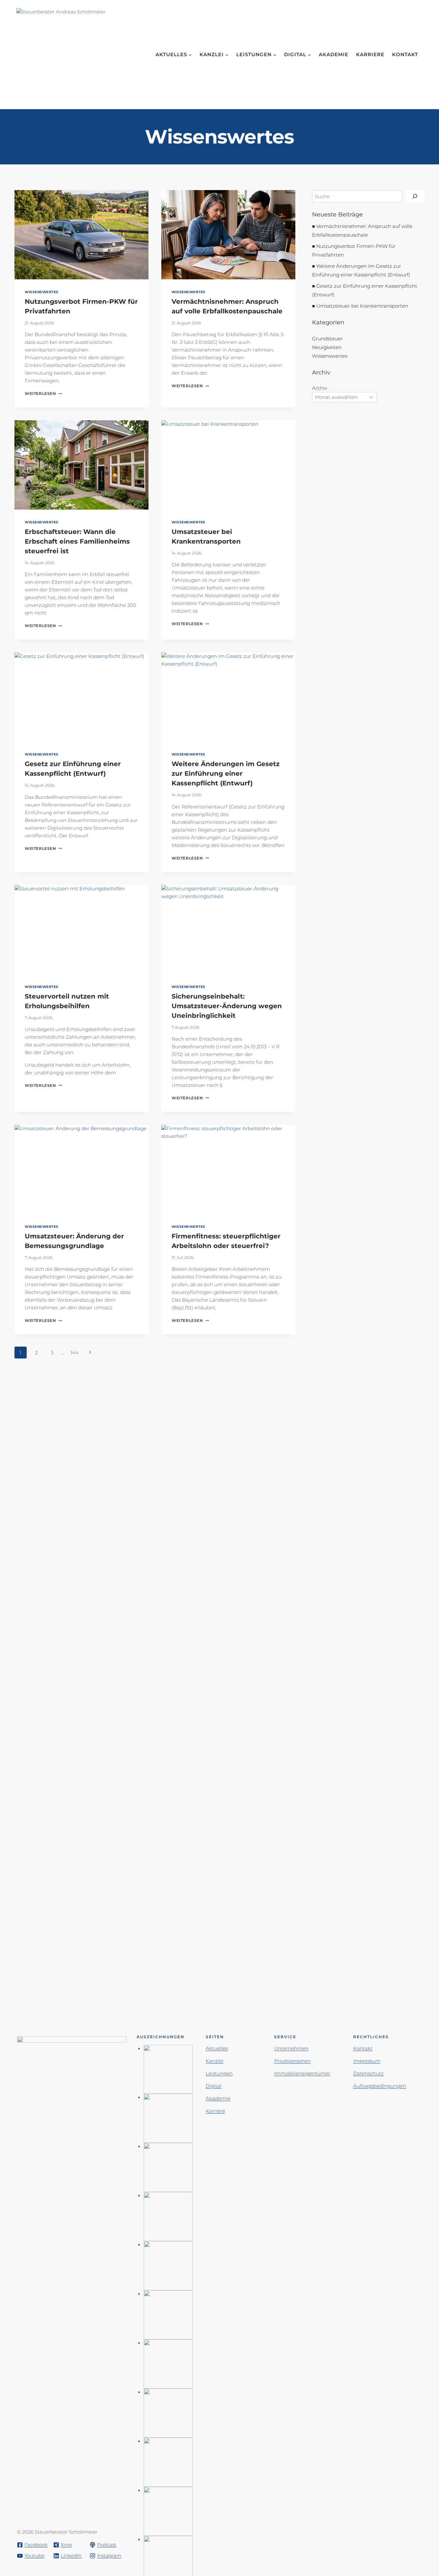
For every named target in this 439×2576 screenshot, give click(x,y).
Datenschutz (368, 2073)
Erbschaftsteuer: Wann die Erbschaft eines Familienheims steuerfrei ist (77, 541)
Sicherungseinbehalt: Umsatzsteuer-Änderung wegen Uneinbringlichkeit (227, 1006)
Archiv (320, 388)
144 (74, 1353)
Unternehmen (291, 2048)
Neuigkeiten (327, 347)
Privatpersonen (292, 2061)
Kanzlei (215, 2061)
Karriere (370, 54)
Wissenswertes (42, 292)
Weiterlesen (43, 393)
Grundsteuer (327, 339)
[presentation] (81, 235)
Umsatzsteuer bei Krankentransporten (362, 306)
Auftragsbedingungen (380, 2086)
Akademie (334, 54)
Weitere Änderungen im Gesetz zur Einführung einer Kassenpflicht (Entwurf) (226, 773)
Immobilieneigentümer (302, 2073)
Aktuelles (217, 2048)
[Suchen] (415, 196)
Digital (214, 2086)
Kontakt (405, 54)
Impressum (367, 2061)
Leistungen (219, 2073)
